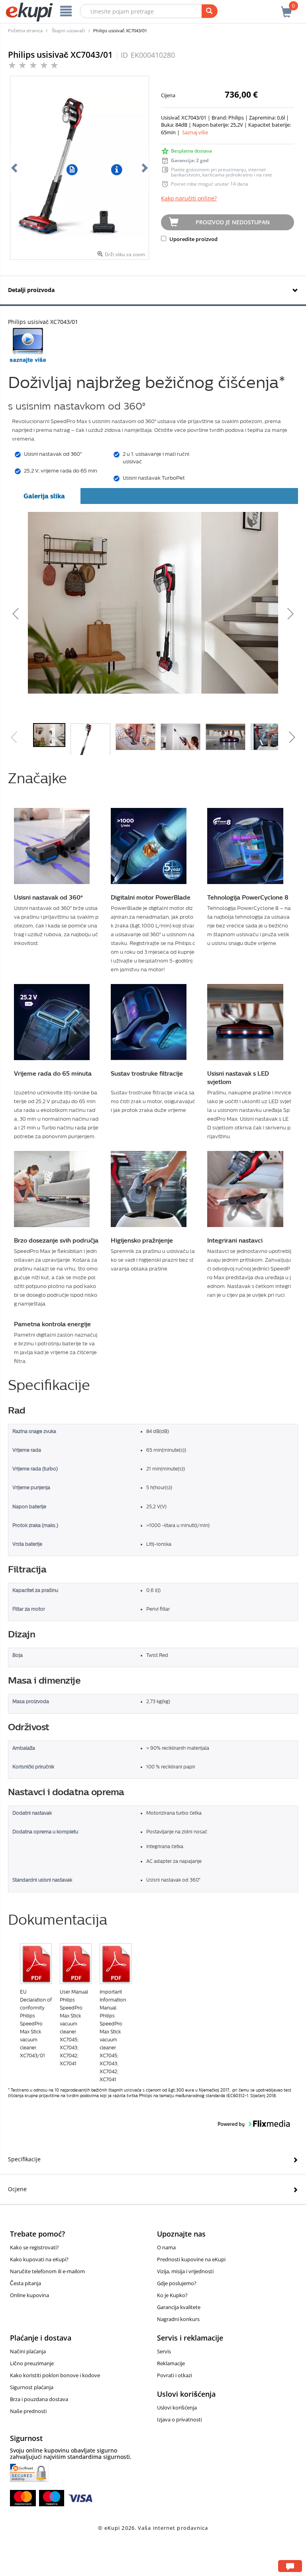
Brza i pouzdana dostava (39, 2399)
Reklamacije (171, 2363)
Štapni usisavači (69, 30)
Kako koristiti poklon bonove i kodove (55, 2375)
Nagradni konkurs (178, 2319)
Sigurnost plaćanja (32, 2387)
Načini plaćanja (28, 2351)
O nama (166, 2247)
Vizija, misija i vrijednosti (185, 2271)
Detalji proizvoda (31, 290)
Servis (164, 2351)
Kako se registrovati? (34, 2247)
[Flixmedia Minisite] (28, 345)
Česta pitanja (25, 2283)
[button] (71, 612)
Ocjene (17, 2189)
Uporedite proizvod (193, 239)
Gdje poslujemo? (177, 2283)
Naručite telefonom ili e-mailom (47, 2271)
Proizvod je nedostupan (233, 222)
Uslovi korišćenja (177, 2407)
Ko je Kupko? (172, 2295)
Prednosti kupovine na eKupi (191, 2259)
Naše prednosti (28, 2411)
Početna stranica (25, 30)
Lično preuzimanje (32, 2363)
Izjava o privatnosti (179, 2419)
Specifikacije (24, 2159)
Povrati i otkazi (175, 2375)
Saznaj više (195, 132)
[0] (286, 8)
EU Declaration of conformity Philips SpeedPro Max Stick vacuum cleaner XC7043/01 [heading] (36, 2024)
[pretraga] (210, 11)
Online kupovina (29, 2295)
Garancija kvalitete (179, 2307)
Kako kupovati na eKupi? (39, 2259)
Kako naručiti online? (189, 198)
